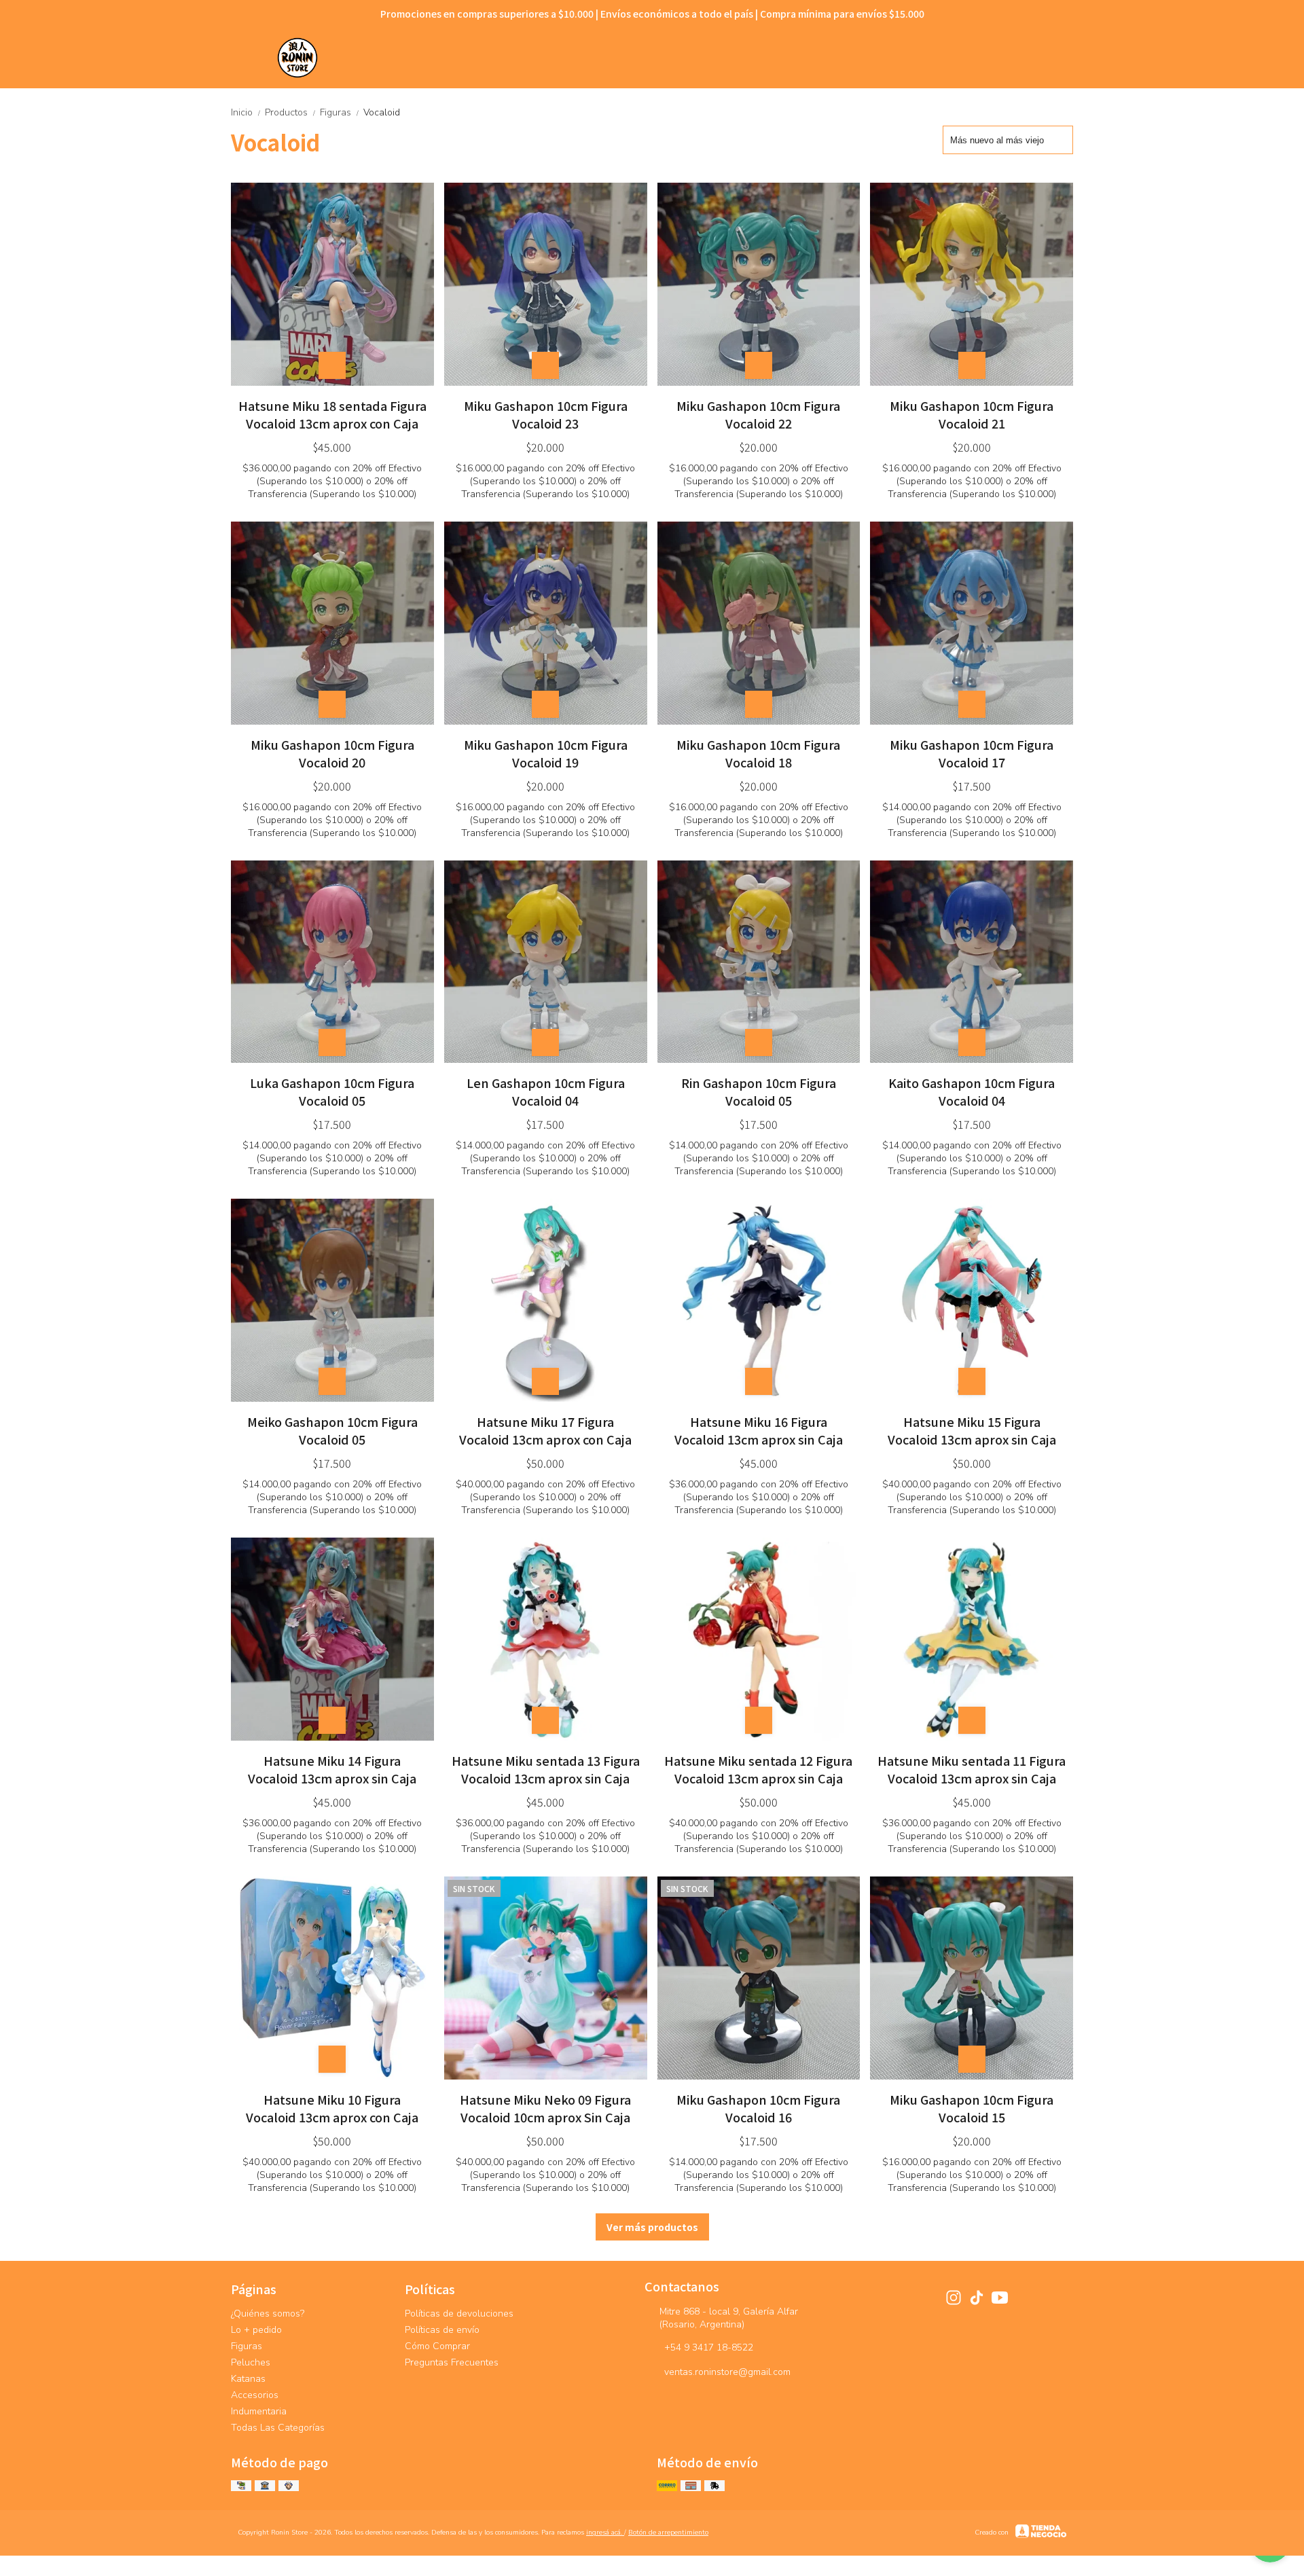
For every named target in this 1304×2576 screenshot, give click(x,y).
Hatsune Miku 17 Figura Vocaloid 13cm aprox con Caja (545, 1430)
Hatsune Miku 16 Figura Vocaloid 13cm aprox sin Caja (759, 1430)
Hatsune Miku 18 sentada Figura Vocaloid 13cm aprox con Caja (332, 414)
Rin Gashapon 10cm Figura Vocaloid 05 (759, 1091)
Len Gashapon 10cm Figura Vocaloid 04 (546, 1091)
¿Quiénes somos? (268, 2314)
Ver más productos (652, 2227)
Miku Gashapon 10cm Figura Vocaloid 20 (332, 753)
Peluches (251, 2362)
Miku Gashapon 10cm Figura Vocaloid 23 (546, 414)
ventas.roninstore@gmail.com (727, 2372)
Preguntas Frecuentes (452, 2362)
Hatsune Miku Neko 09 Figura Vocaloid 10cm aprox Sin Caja (545, 2108)
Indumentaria (259, 2411)
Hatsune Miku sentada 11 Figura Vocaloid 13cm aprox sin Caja (972, 1769)
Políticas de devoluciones (459, 2314)
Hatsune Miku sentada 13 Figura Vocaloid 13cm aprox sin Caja (546, 1769)
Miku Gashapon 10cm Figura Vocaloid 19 (546, 753)
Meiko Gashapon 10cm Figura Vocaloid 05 (332, 1430)
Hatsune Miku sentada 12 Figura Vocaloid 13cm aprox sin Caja (758, 1769)
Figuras (340, 112)
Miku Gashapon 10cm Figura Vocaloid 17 (972, 753)
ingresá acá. (605, 2533)
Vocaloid (382, 112)
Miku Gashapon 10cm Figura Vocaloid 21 (972, 414)
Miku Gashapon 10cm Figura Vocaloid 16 (758, 2108)
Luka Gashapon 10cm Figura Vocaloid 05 (332, 1091)
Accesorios (255, 2395)
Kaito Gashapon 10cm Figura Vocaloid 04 (972, 1091)
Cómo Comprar (437, 2346)
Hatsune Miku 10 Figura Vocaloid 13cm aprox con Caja (332, 2108)
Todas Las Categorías (278, 2428)
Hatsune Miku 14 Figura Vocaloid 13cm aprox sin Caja (332, 1769)
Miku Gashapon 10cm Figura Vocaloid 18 (758, 753)
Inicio (247, 112)
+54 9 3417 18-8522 (709, 2347)
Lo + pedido (256, 2330)
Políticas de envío (442, 2330)
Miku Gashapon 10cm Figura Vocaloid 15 (972, 2108)
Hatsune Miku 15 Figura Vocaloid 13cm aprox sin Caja (972, 1430)
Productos (291, 112)
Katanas (248, 2379)
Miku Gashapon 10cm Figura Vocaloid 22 (758, 414)
